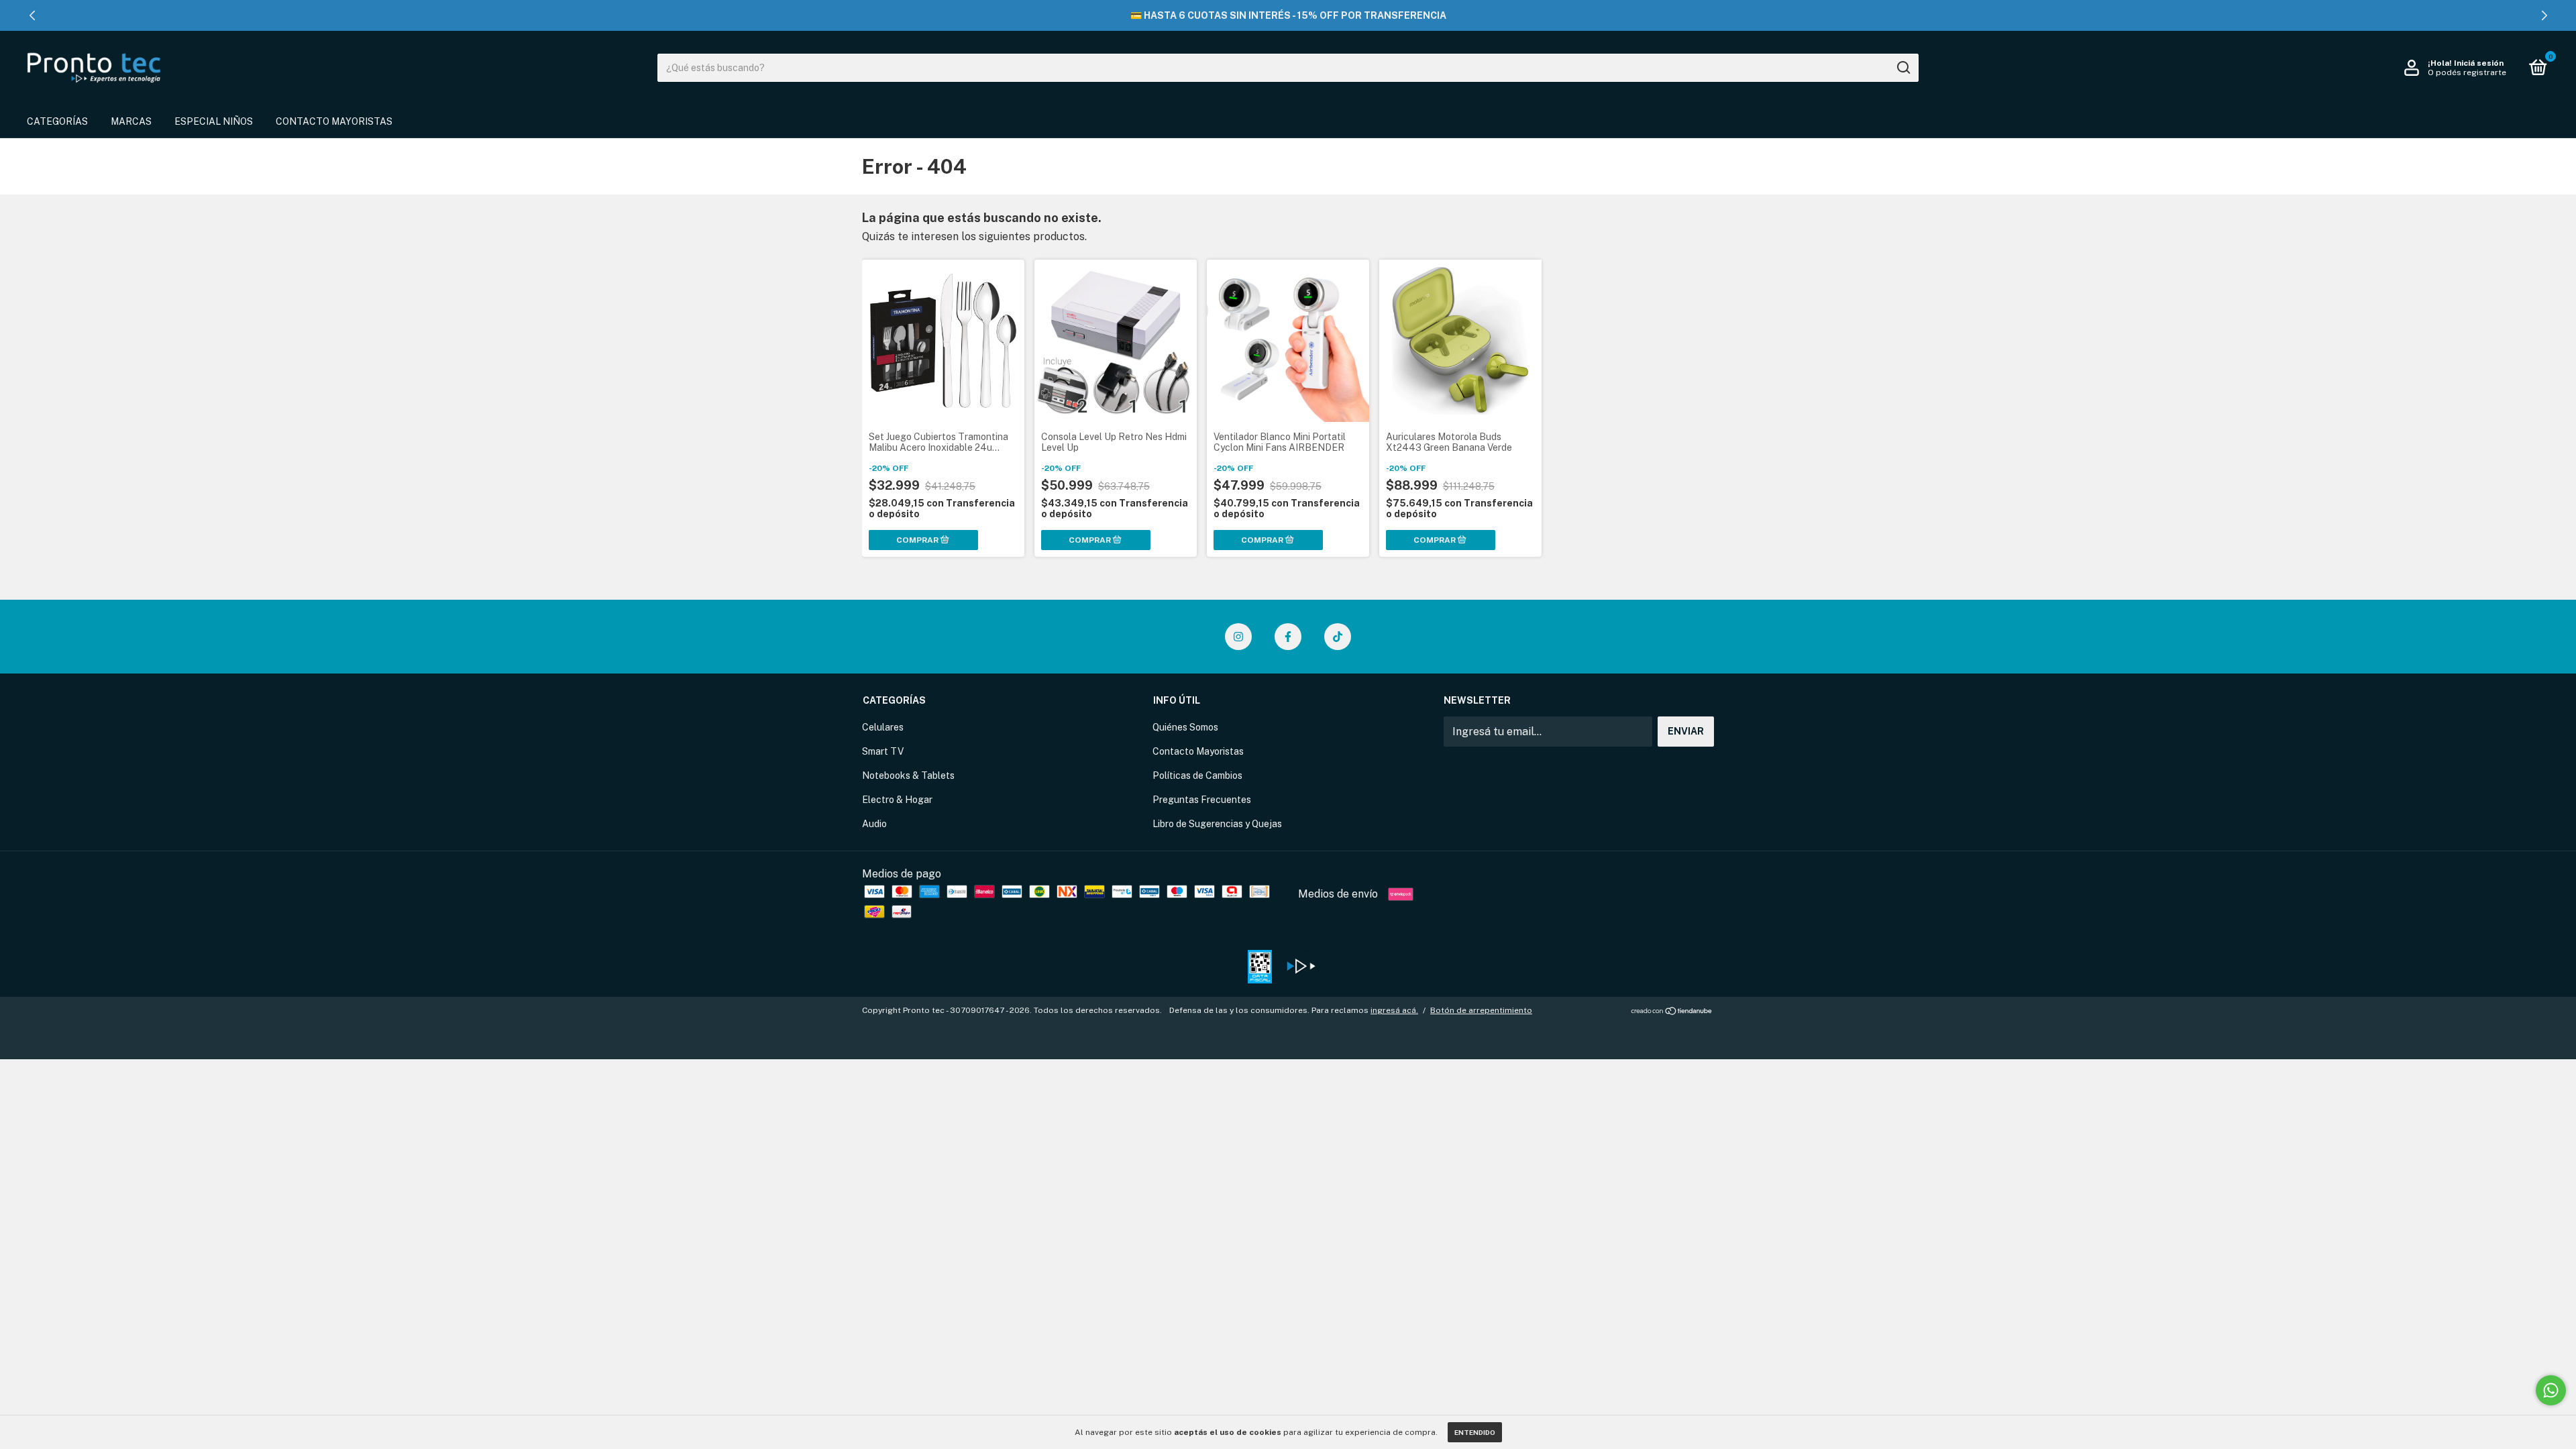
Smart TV (883, 751)
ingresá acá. (1394, 1010)
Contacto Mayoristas (334, 121)
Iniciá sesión (2479, 63)
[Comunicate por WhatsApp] (2551, 1390)
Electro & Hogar (897, 800)
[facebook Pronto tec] (1288, 637)
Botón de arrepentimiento (1481, 1010)
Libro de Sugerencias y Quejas (1217, 824)
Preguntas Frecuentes (1202, 800)
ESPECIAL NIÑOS (214, 121)
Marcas (131, 121)
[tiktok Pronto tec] (1338, 637)
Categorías (57, 121)
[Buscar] (1903, 68)
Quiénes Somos (1185, 727)
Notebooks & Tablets (908, 775)
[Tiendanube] (1672, 1012)
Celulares (883, 727)
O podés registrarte (2467, 72)
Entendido (1475, 1432)
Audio (874, 824)
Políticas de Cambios (1197, 775)
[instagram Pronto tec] (1238, 637)
